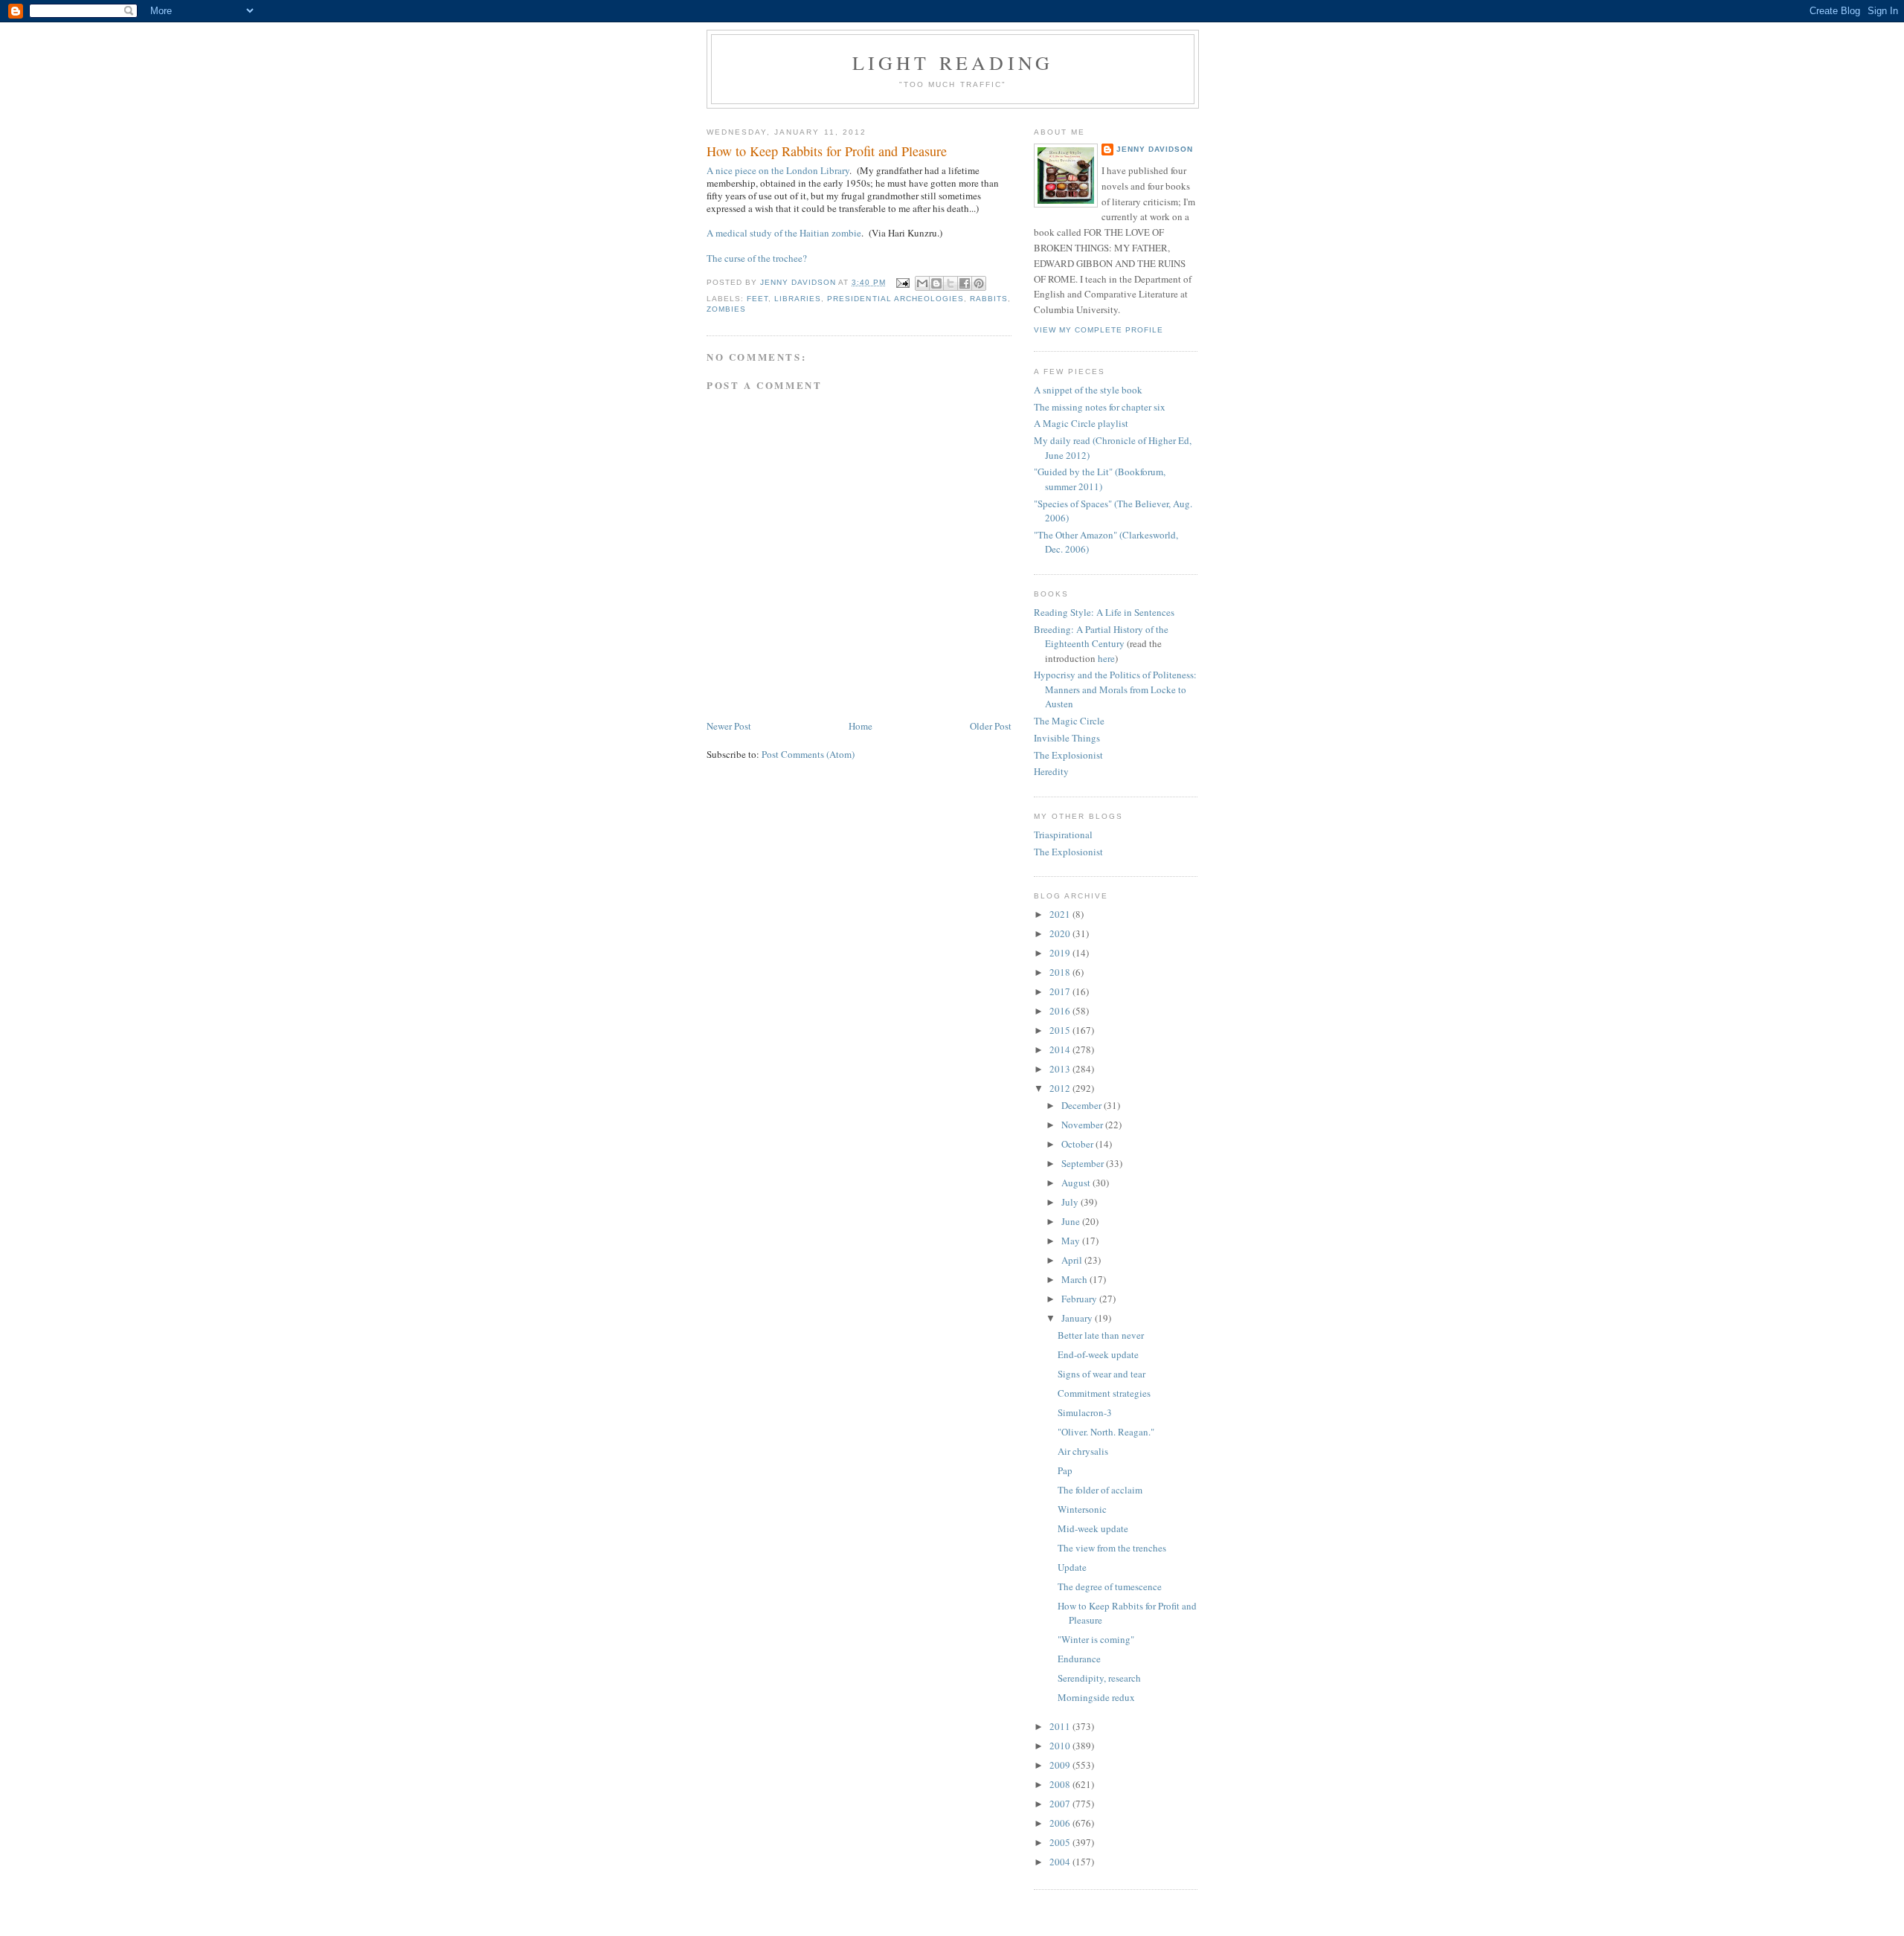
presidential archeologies (895, 299)
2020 (1061, 933)
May (1072, 1241)
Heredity (1051, 771)
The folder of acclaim (1100, 1490)
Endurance (1079, 1659)
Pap (1065, 1470)
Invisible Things (1067, 738)
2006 (1061, 1823)
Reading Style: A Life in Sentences (1104, 612)
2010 (1061, 1746)
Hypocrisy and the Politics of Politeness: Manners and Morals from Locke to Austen (1115, 689)
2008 (1061, 1784)
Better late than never (1101, 1335)
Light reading (953, 62)
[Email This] (922, 283)
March (1075, 1279)
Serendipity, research (1099, 1678)
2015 (1061, 1030)
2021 (1061, 914)
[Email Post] (903, 282)
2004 (1061, 1862)
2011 (1061, 1726)
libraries (798, 299)
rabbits (989, 299)
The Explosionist (1068, 755)
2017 (1061, 991)
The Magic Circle (1069, 721)
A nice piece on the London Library (778, 170)
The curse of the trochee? (757, 258)
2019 (1061, 953)
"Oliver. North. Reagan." (1106, 1432)
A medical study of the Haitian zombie (784, 233)
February (1080, 1299)
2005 (1061, 1842)
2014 (1061, 1049)
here (1106, 658)
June (1072, 1221)
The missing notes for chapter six (1100, 407)
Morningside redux (1096, 1697)
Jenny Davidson (1155, 149)
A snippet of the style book (1088, 390)
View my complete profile (1099, 330)
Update (1072, 1567)
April (1073, 1260)
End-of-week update (1098, 1354)
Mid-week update (1093, 1528)
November (1083, 1125)
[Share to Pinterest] (979, 283)
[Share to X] (951, 283)
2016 (1061, 1011)
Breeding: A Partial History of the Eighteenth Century (1101, 637)
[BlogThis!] (936, 283)
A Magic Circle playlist (1081, 423)
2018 (1061, 972)
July (1071, 1202)
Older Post (991, 726)
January (1078, 1318)
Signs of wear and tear (1101, 1374)
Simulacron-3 (1085, 1412)
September (1084, 1163)
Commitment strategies (1104, 1393)
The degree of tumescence (1110, 1586)
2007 (1061, 1804)
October (1078, 1144)
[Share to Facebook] (965, 283)
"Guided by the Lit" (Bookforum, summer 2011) (1100, 479)
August (1077, 1183)
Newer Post (729, 726)
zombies (726, 309)
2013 (1061, 1069)
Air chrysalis (1083, 1451)
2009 (1061, 1765)
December (1083, 1105)
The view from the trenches (1112, 1548)
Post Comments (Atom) (808, 754)
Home (861, 726)
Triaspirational (1063, 834)
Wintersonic (1082, 1509)
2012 (1061, 1088)
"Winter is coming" (1096, 1639)
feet (758, 299)
